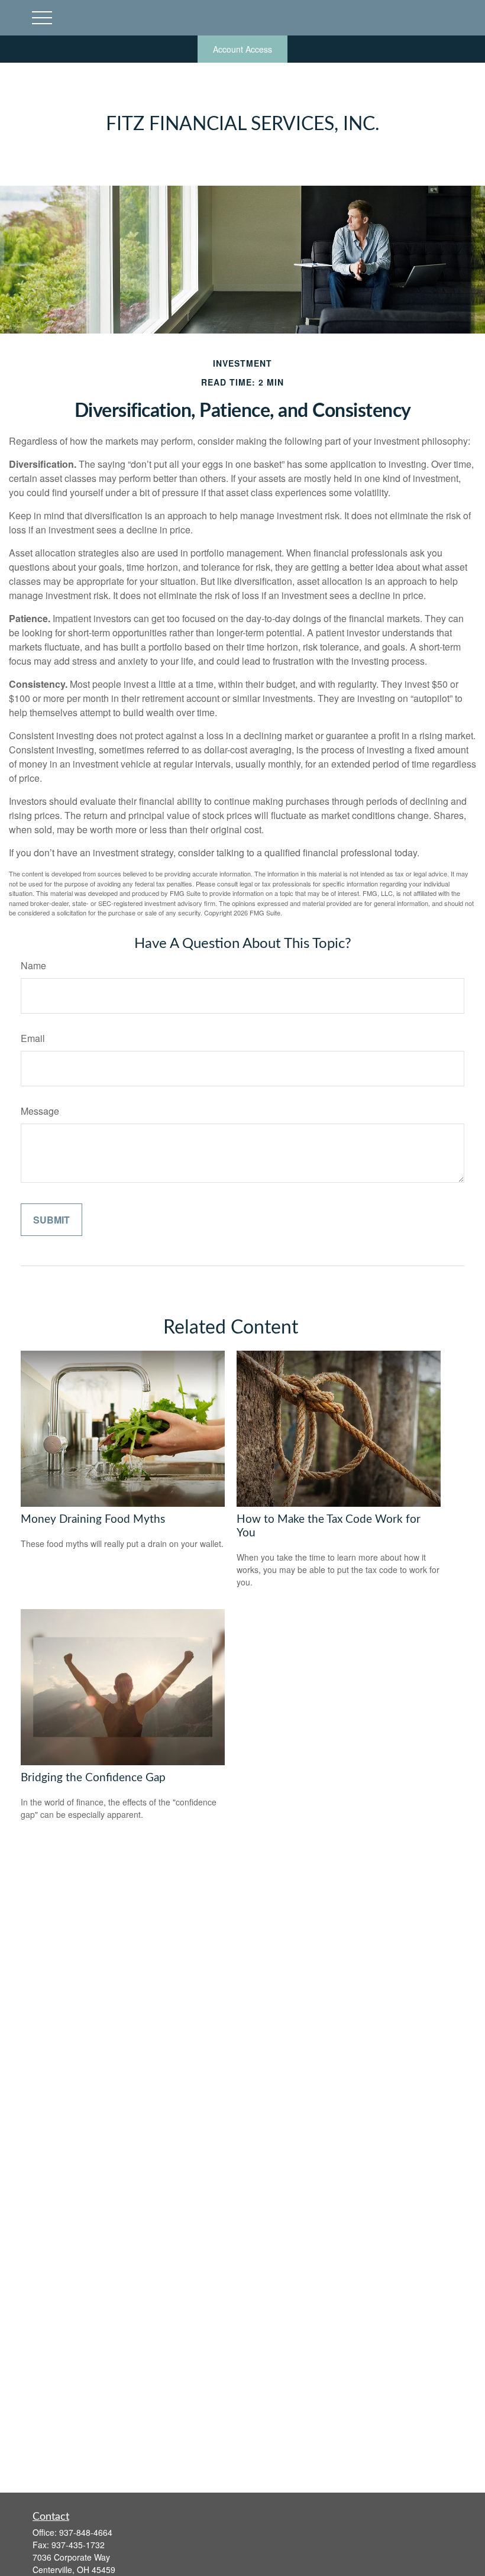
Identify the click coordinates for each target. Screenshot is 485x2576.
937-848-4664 (86, 2532)
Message (40, 1111)
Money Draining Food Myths (93, 1520)
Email (33, 1038)
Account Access (242, 49)
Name (33, 965)
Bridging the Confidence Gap (93, 1778)
